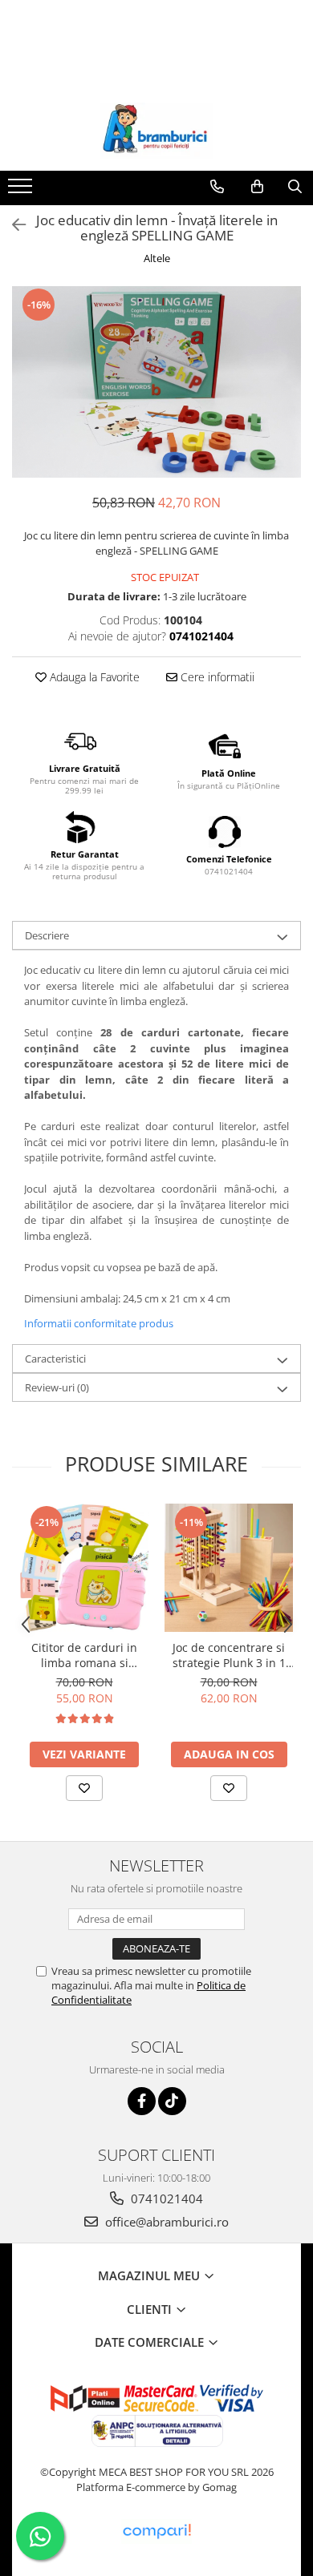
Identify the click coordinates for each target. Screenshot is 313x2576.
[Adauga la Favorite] (84, 1788)
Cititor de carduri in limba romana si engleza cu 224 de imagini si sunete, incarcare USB (84, 1655)
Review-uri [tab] (57, 1387)
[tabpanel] (156, 382)
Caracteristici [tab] (55, 1359)
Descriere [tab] (47, 935)
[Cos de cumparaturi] (257, 187)
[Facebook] (142, 2101)
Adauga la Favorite (93, 677)
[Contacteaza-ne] (217, 187)
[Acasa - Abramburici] (156, 131)
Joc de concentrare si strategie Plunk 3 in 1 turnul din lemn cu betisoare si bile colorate (229, 1655)
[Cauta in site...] (295, 187)
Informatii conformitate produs (99, 1323)
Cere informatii (216, 677)
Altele (157, 258)
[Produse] (22, 191)
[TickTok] (172, 2101)
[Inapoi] (12, 225)
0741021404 (165, 2198)
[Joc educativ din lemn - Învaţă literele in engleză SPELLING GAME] (156, 382)
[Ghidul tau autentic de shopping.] (156, 2532)
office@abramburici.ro (165, 2222)
